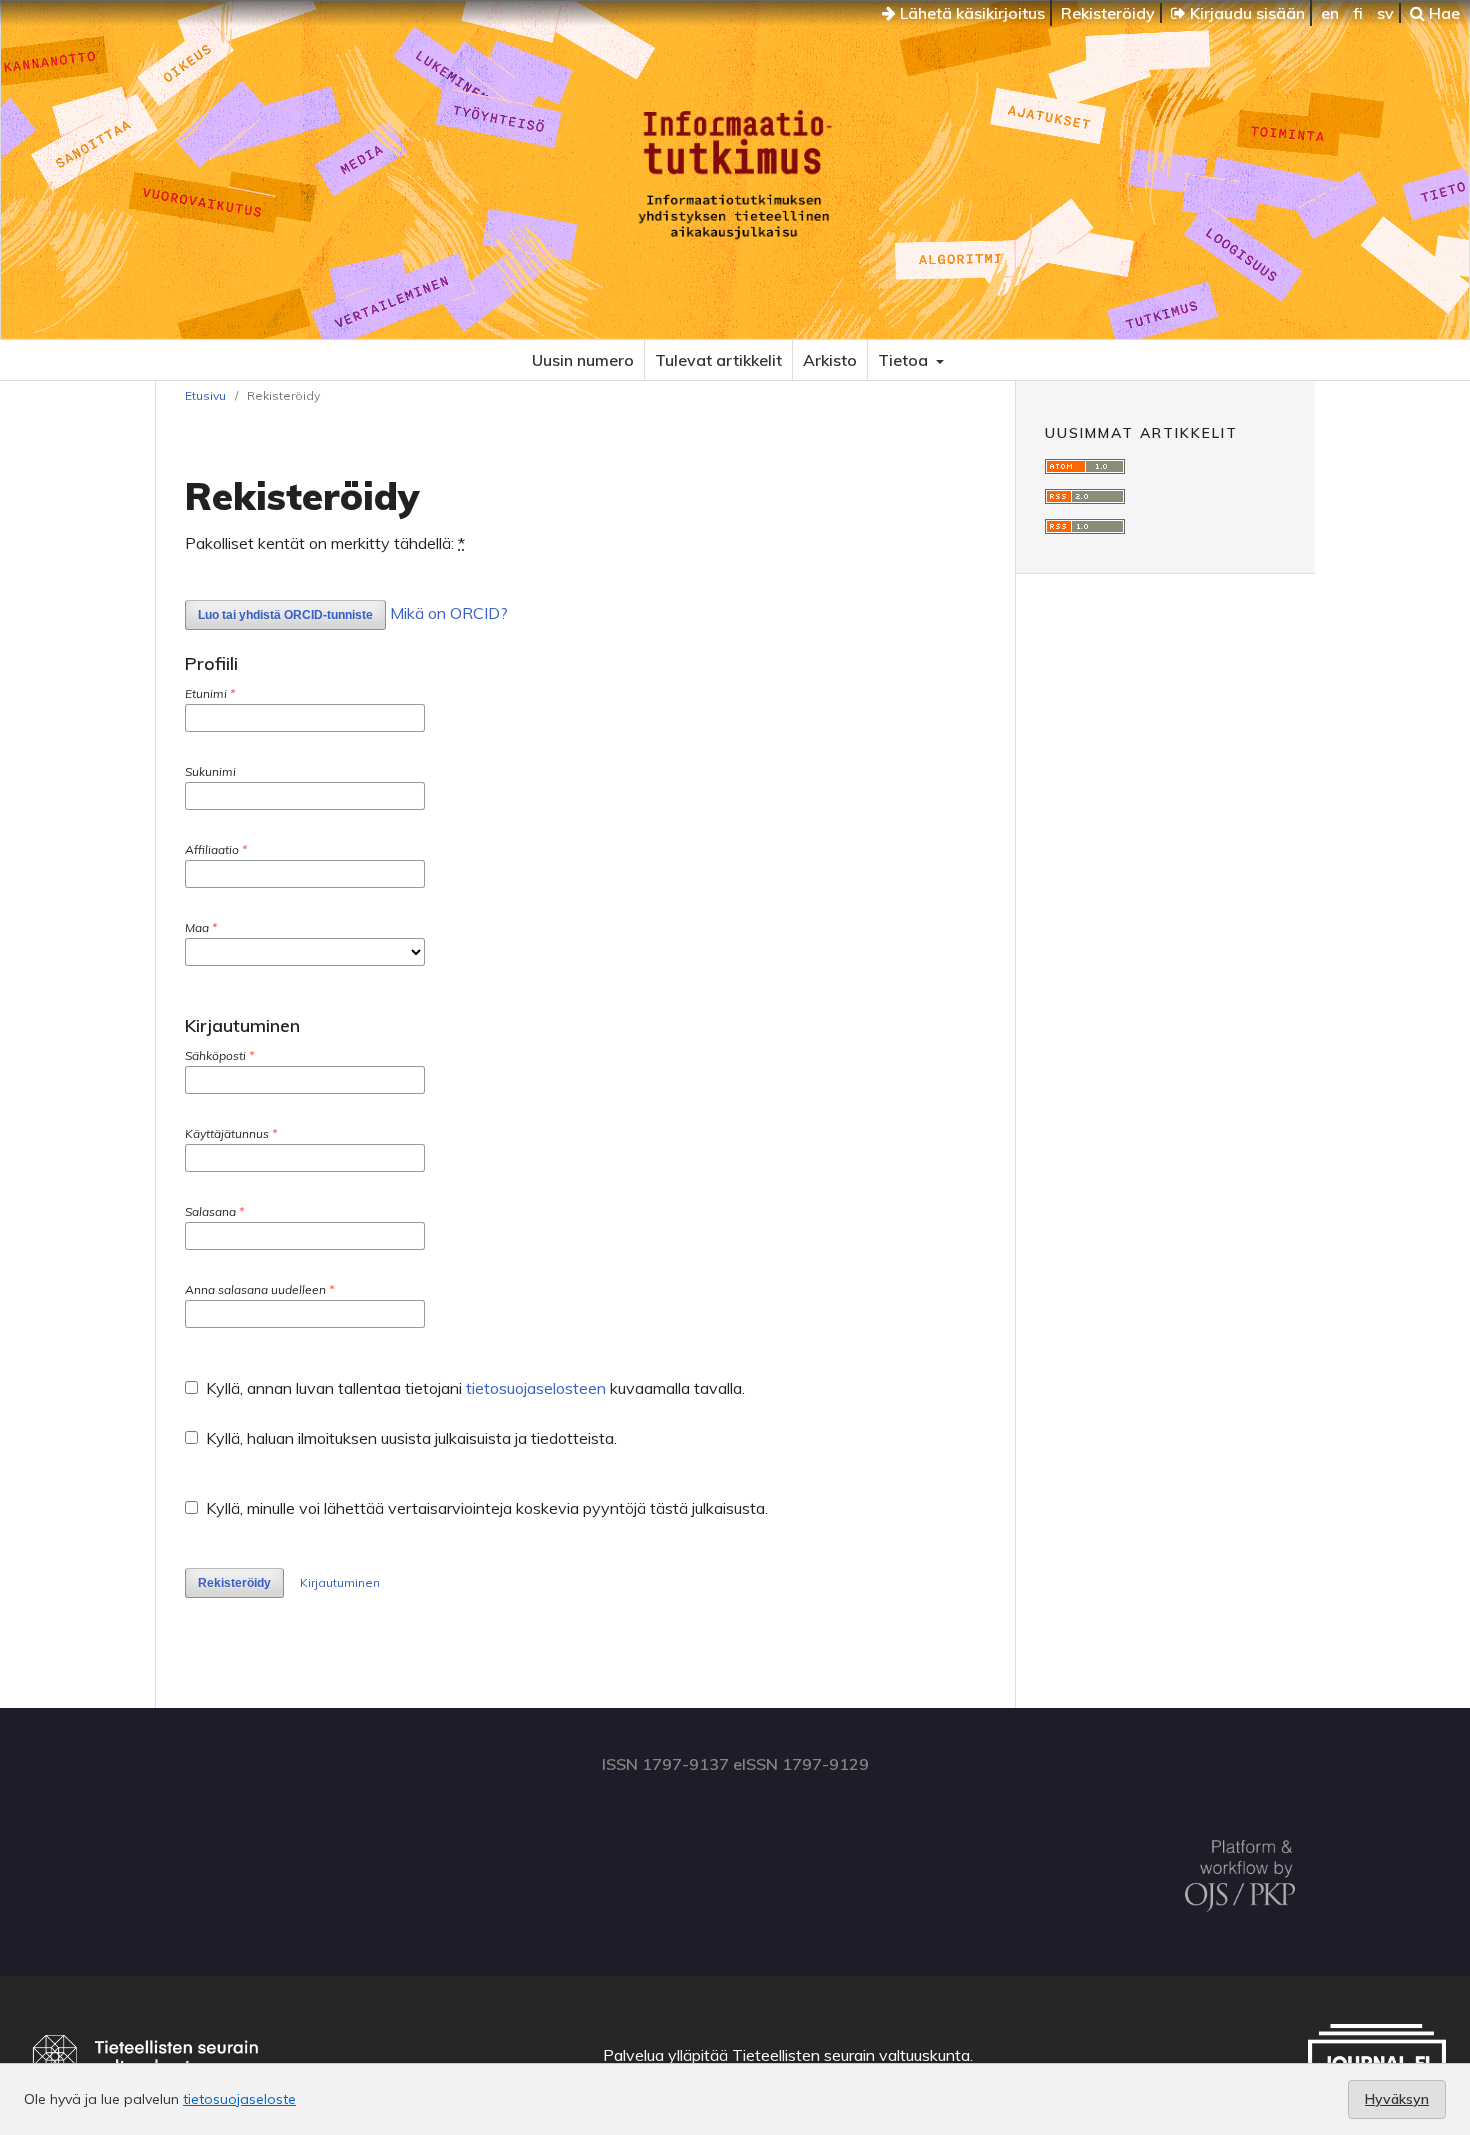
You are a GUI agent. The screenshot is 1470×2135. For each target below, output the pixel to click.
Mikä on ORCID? (449, 613)
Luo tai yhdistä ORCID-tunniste (285, 615)
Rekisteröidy (1108, 13)
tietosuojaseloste (239, 2099)
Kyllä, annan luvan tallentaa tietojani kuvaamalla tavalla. (473, 1388)
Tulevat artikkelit (718, 360)
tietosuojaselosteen (536, 1388)
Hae (1442, 13)
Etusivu (205, 395)
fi (1358, 13)
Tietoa (905, 360)
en (1330, 13)
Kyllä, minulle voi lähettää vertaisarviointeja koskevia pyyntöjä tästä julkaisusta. (485, 1508)
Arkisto (830, 360)
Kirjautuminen (340, 1582)
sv (1385, 13)
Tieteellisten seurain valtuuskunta (851, 2055)
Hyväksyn (1397, 2099)
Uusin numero (583, 360)
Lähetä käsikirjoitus (970, 13)
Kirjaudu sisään (1245, 13)
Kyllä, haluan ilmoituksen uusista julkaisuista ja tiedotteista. (409, 1438)
